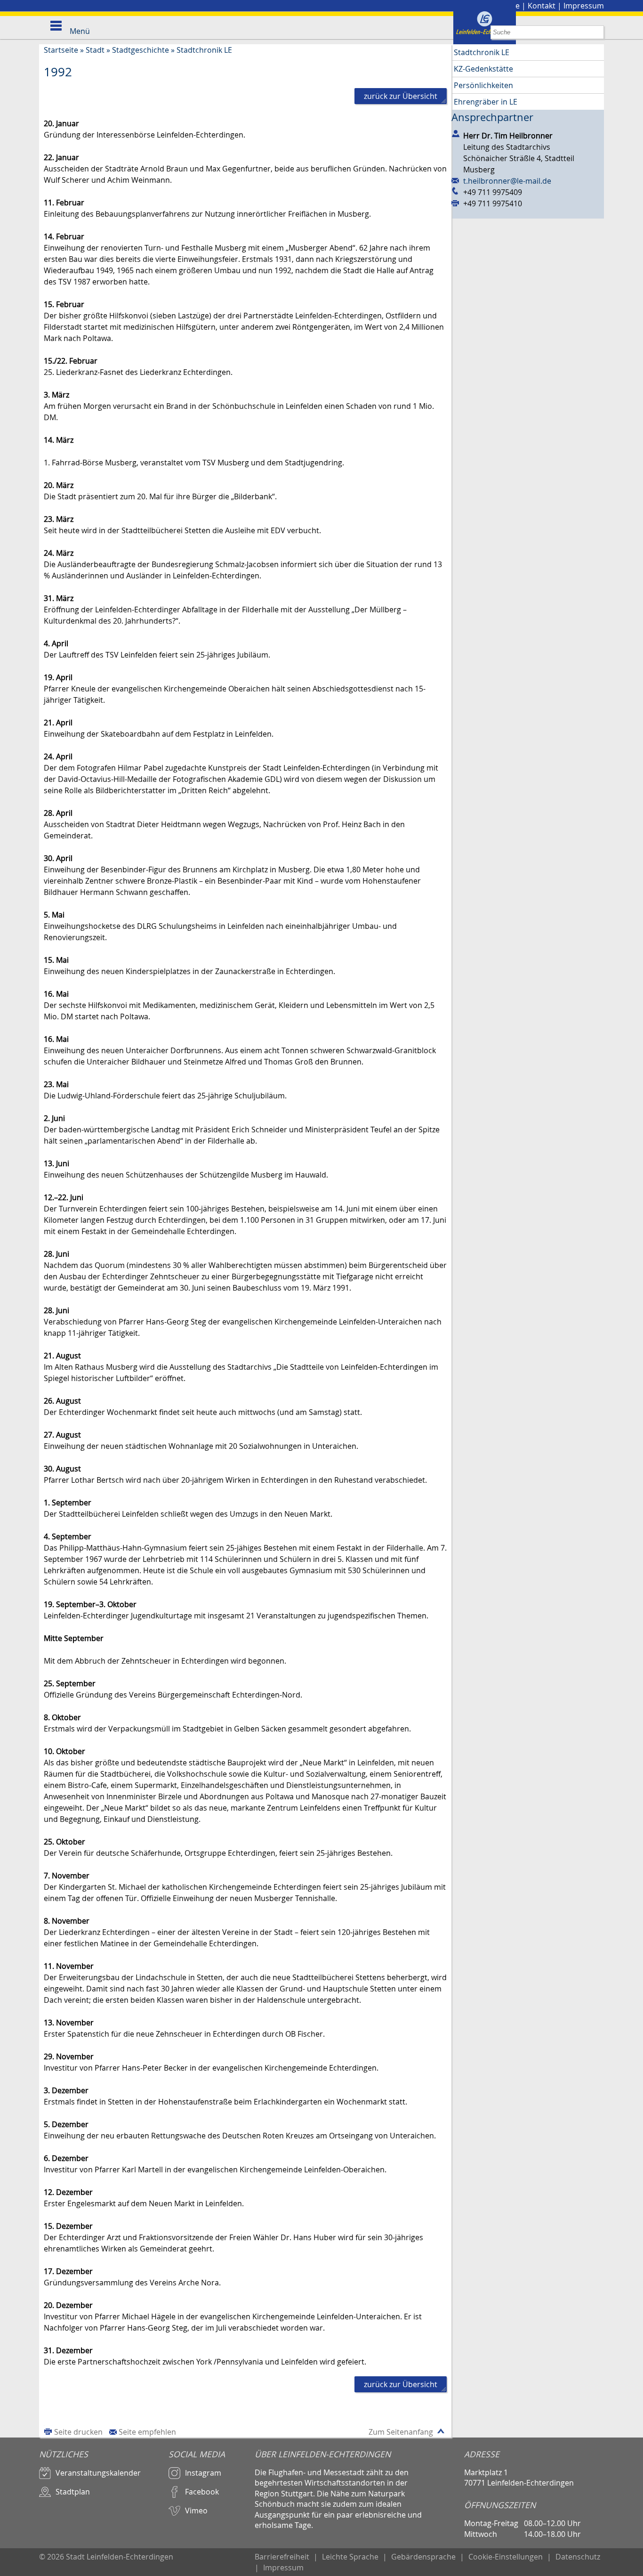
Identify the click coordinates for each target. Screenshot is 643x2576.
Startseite (61, 50)
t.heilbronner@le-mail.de (507, 181)
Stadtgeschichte (141, 50)
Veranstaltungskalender (98, 2473)
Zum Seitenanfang (401, 2432)
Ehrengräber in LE (486, 102)
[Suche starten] (597, 32)
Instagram (203, 2473)
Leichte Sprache (350, 2557)
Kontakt (542, 6)
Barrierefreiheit (282, 2557)
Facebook (202, 2492)
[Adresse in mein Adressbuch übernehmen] (457, 134)
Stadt (95, 50)
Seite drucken (78, 2432)
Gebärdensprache (423, 2557)
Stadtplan (73, 2492)
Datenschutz (578, 2557)
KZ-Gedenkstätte (483, 69)
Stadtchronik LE (204, 50)
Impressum (584, 6)
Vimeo (196, 2511)
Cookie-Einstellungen (506, 2557)
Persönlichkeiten (483, 85)
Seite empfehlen (147, 2432)
